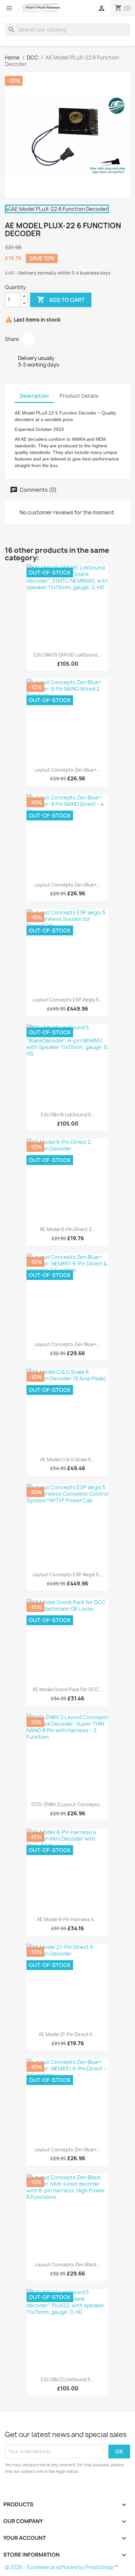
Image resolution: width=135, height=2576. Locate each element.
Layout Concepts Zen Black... (68, 2264)
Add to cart (61, 300)
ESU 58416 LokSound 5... (68, 1115)
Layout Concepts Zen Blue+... (67, 770)
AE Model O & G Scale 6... (67, 1459)
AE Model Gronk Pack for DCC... (67, 1689)
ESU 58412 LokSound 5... (67, 2379)
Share (28, 339)
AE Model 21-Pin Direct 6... (67, 2034)
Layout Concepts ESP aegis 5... (68, 1000)
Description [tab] (34, 396)
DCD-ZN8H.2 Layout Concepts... (67, 1804)
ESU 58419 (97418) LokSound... (68, 655)
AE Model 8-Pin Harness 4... (67, 1919)
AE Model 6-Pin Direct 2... (67, 1229)
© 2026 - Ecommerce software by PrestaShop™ (61, 2567)
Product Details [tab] (79, 396)
